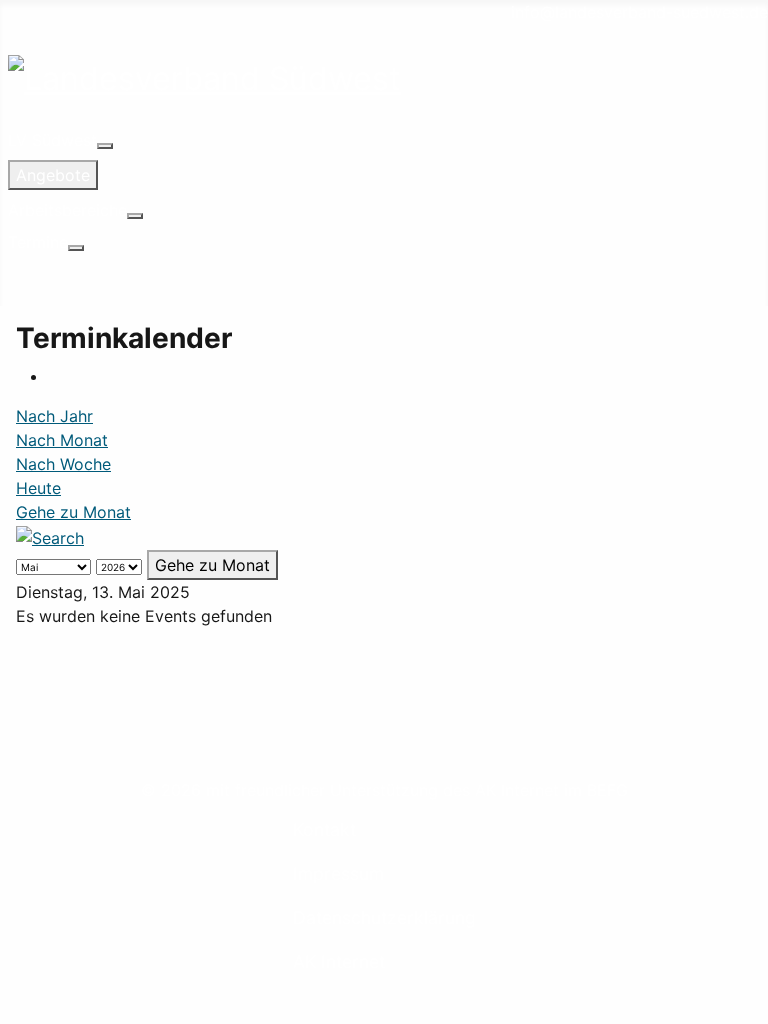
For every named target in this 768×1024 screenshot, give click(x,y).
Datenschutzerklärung (384, 917)
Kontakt (324, 829)
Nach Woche (63, 464)
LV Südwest (52, 140)
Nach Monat (62, 440)
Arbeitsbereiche (67, 210)
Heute (38, 488)
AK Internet (339, 961)
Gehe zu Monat (73, 512)
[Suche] (50, 536)
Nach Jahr (54, 416)
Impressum (338, 873)
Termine (38, 242)
